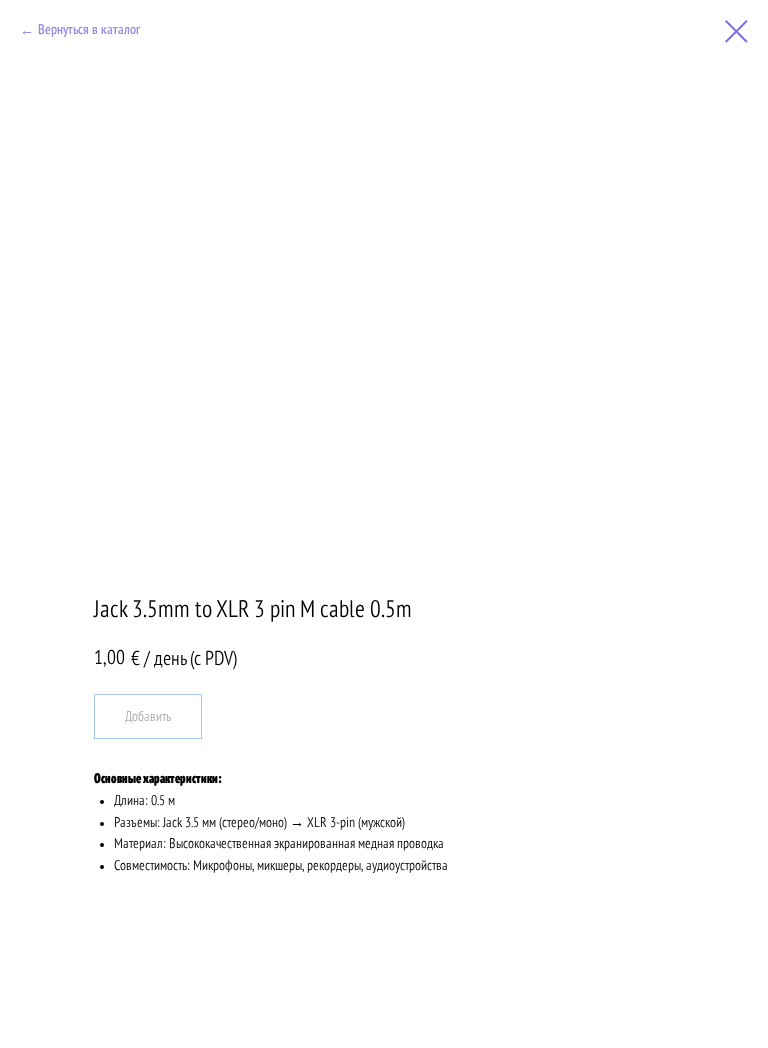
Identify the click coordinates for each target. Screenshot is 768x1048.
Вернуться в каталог (89, 30)
